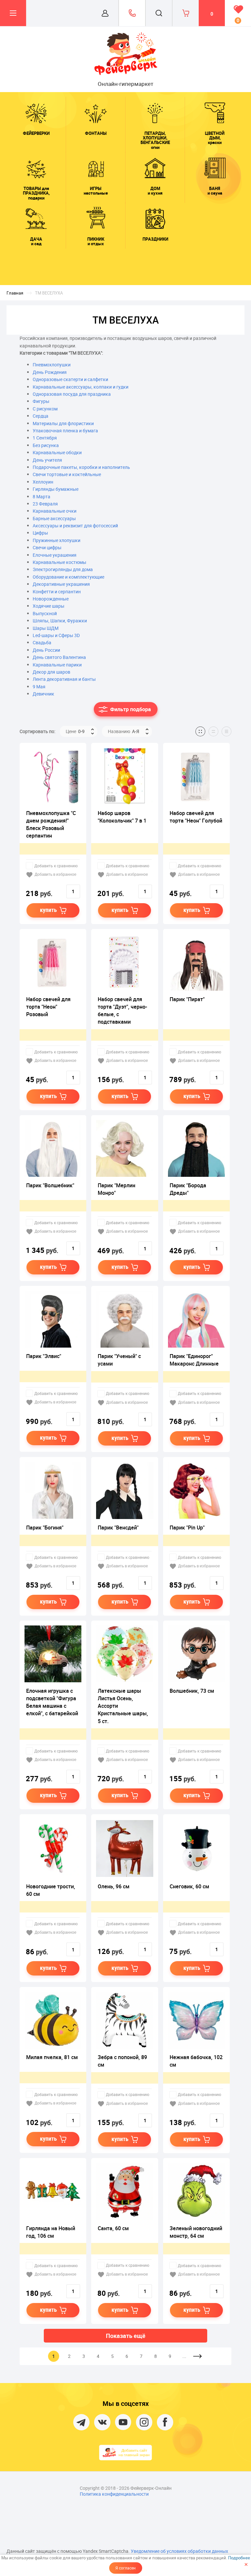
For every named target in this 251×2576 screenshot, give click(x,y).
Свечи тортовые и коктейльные (67, 474)
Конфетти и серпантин (57, 592)
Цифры (40, 533)
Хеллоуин (43, 482)
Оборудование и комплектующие (68, 577)
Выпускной (45, 613)
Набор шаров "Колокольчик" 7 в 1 (122, 817)
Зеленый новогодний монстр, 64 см (196, 2232)
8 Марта (42, 496)
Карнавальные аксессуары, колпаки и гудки (81, 387)
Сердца (41, 416)
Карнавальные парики (57, 665)
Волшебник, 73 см (192, 1691)
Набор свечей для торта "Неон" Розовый (48, 1007)
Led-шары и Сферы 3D (56, 635)
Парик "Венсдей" (118, 1528)
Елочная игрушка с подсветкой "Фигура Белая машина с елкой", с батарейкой (52, 1702)
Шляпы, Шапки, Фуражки (60, 621)
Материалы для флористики (63, 423)
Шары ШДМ (46, 628)
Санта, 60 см (113, 2228)
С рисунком (45, 409)
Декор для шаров (51, 672)
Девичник (43, 694)
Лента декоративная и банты (64, 679)
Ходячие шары (49, 606)
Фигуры (41, 401)
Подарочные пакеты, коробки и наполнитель (81, 467)
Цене (75, 731)
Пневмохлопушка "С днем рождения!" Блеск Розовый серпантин (51, 824)
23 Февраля (45, 504)
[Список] (213, 731)
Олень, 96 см (114, 1886)
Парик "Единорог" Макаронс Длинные (194, 1360)
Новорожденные (51, 599)
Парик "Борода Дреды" (188, 1189)
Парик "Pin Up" (187, 1528)
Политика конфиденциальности (114, 2494)
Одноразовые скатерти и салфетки (70, 379)
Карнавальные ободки (57, 452)
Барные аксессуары (54, 518)
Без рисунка (46, 445)
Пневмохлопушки (52, 365)
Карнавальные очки (55, 511)
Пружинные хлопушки (57, 540)
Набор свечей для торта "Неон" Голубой (196, 817)
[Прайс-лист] (226, 731)
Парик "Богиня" (45, 1528)
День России (46, 650)
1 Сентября (45, 438)
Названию (124, 731)
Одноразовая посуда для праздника (72, 394)
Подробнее (239, 2558)
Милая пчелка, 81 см (52, 2057)
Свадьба (42, 642)
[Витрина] (200, 731)
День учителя (47, 460)
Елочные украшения (55, 555)
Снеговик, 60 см (189, 1886)
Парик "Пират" (187, 999)
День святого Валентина (59, 657)
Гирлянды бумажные (56, 489)
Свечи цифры (47, 547)
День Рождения (50, 372)
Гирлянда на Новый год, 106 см (51, 2232)
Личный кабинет (105, 13)
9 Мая (39, 687)
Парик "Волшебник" (50, 1185)
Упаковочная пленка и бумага (65, 431)
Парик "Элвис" (44, 1356)
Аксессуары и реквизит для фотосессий (75, 526)
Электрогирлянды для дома (63, 569)
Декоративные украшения (61, 584)
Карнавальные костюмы (59, 562)
